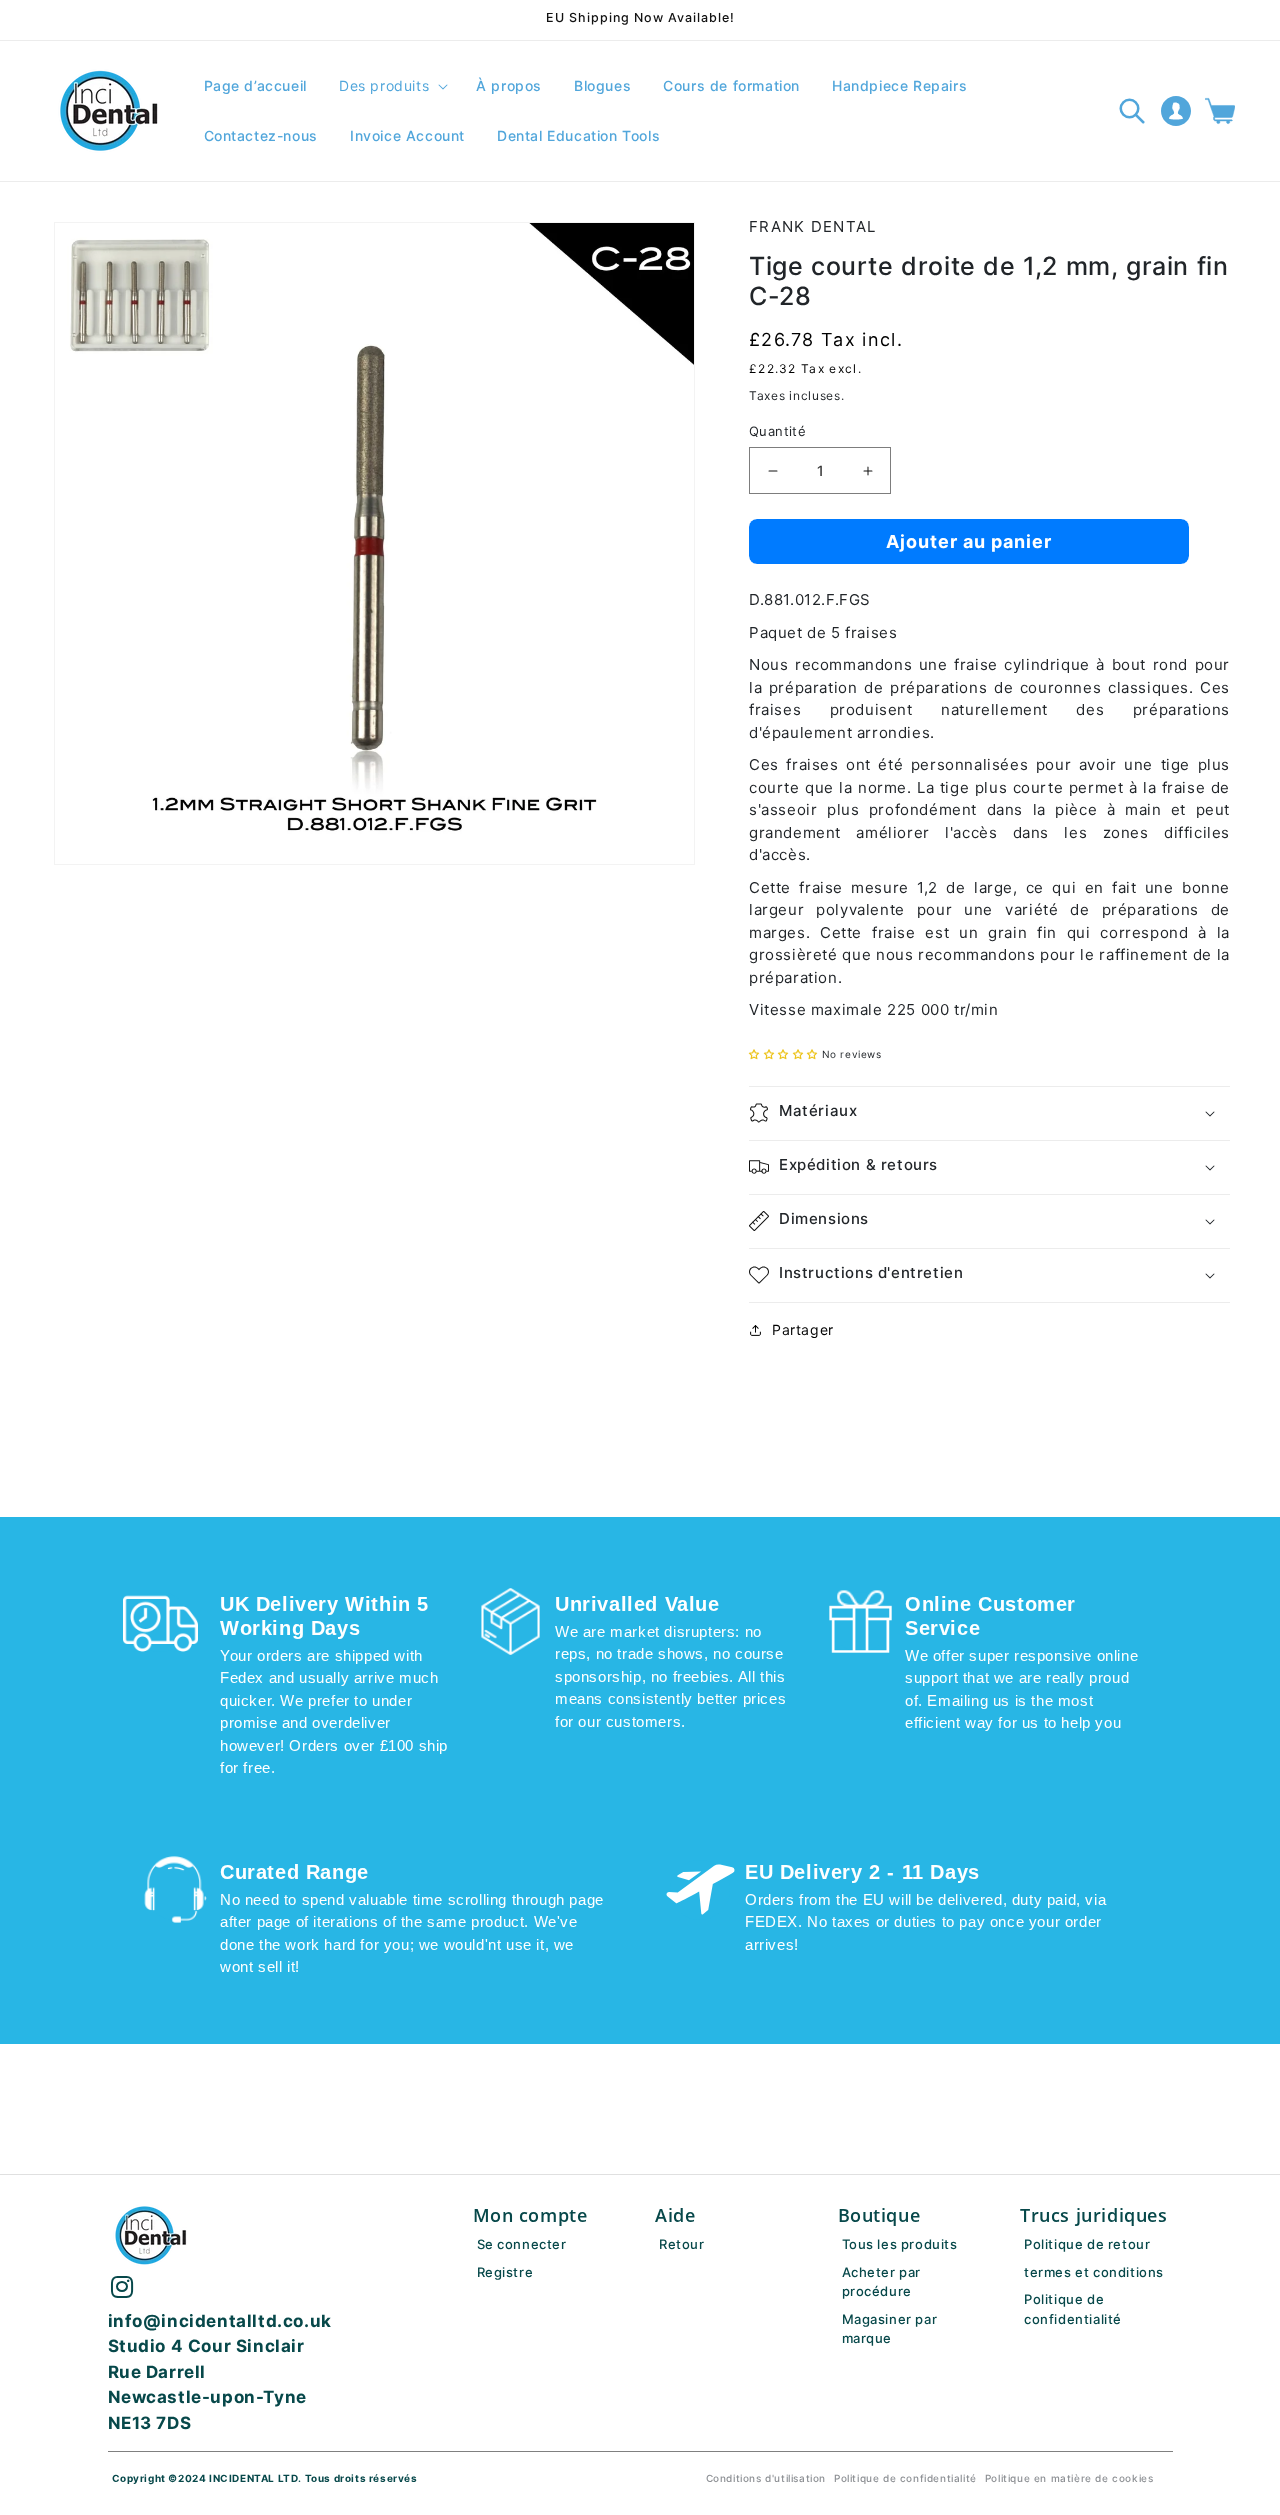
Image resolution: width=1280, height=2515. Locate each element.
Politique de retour (1087, 2244)
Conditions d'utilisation (766, 2478)
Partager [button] (803, 1329)
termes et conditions (1094, 2272)
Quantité (777, 431)
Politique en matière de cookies (1069, 2478)
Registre (505, 2272)
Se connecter (522, 2244)
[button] (391, 86)
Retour (682, 2244)
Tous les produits (900, 2244)
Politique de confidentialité (905, 2478)
